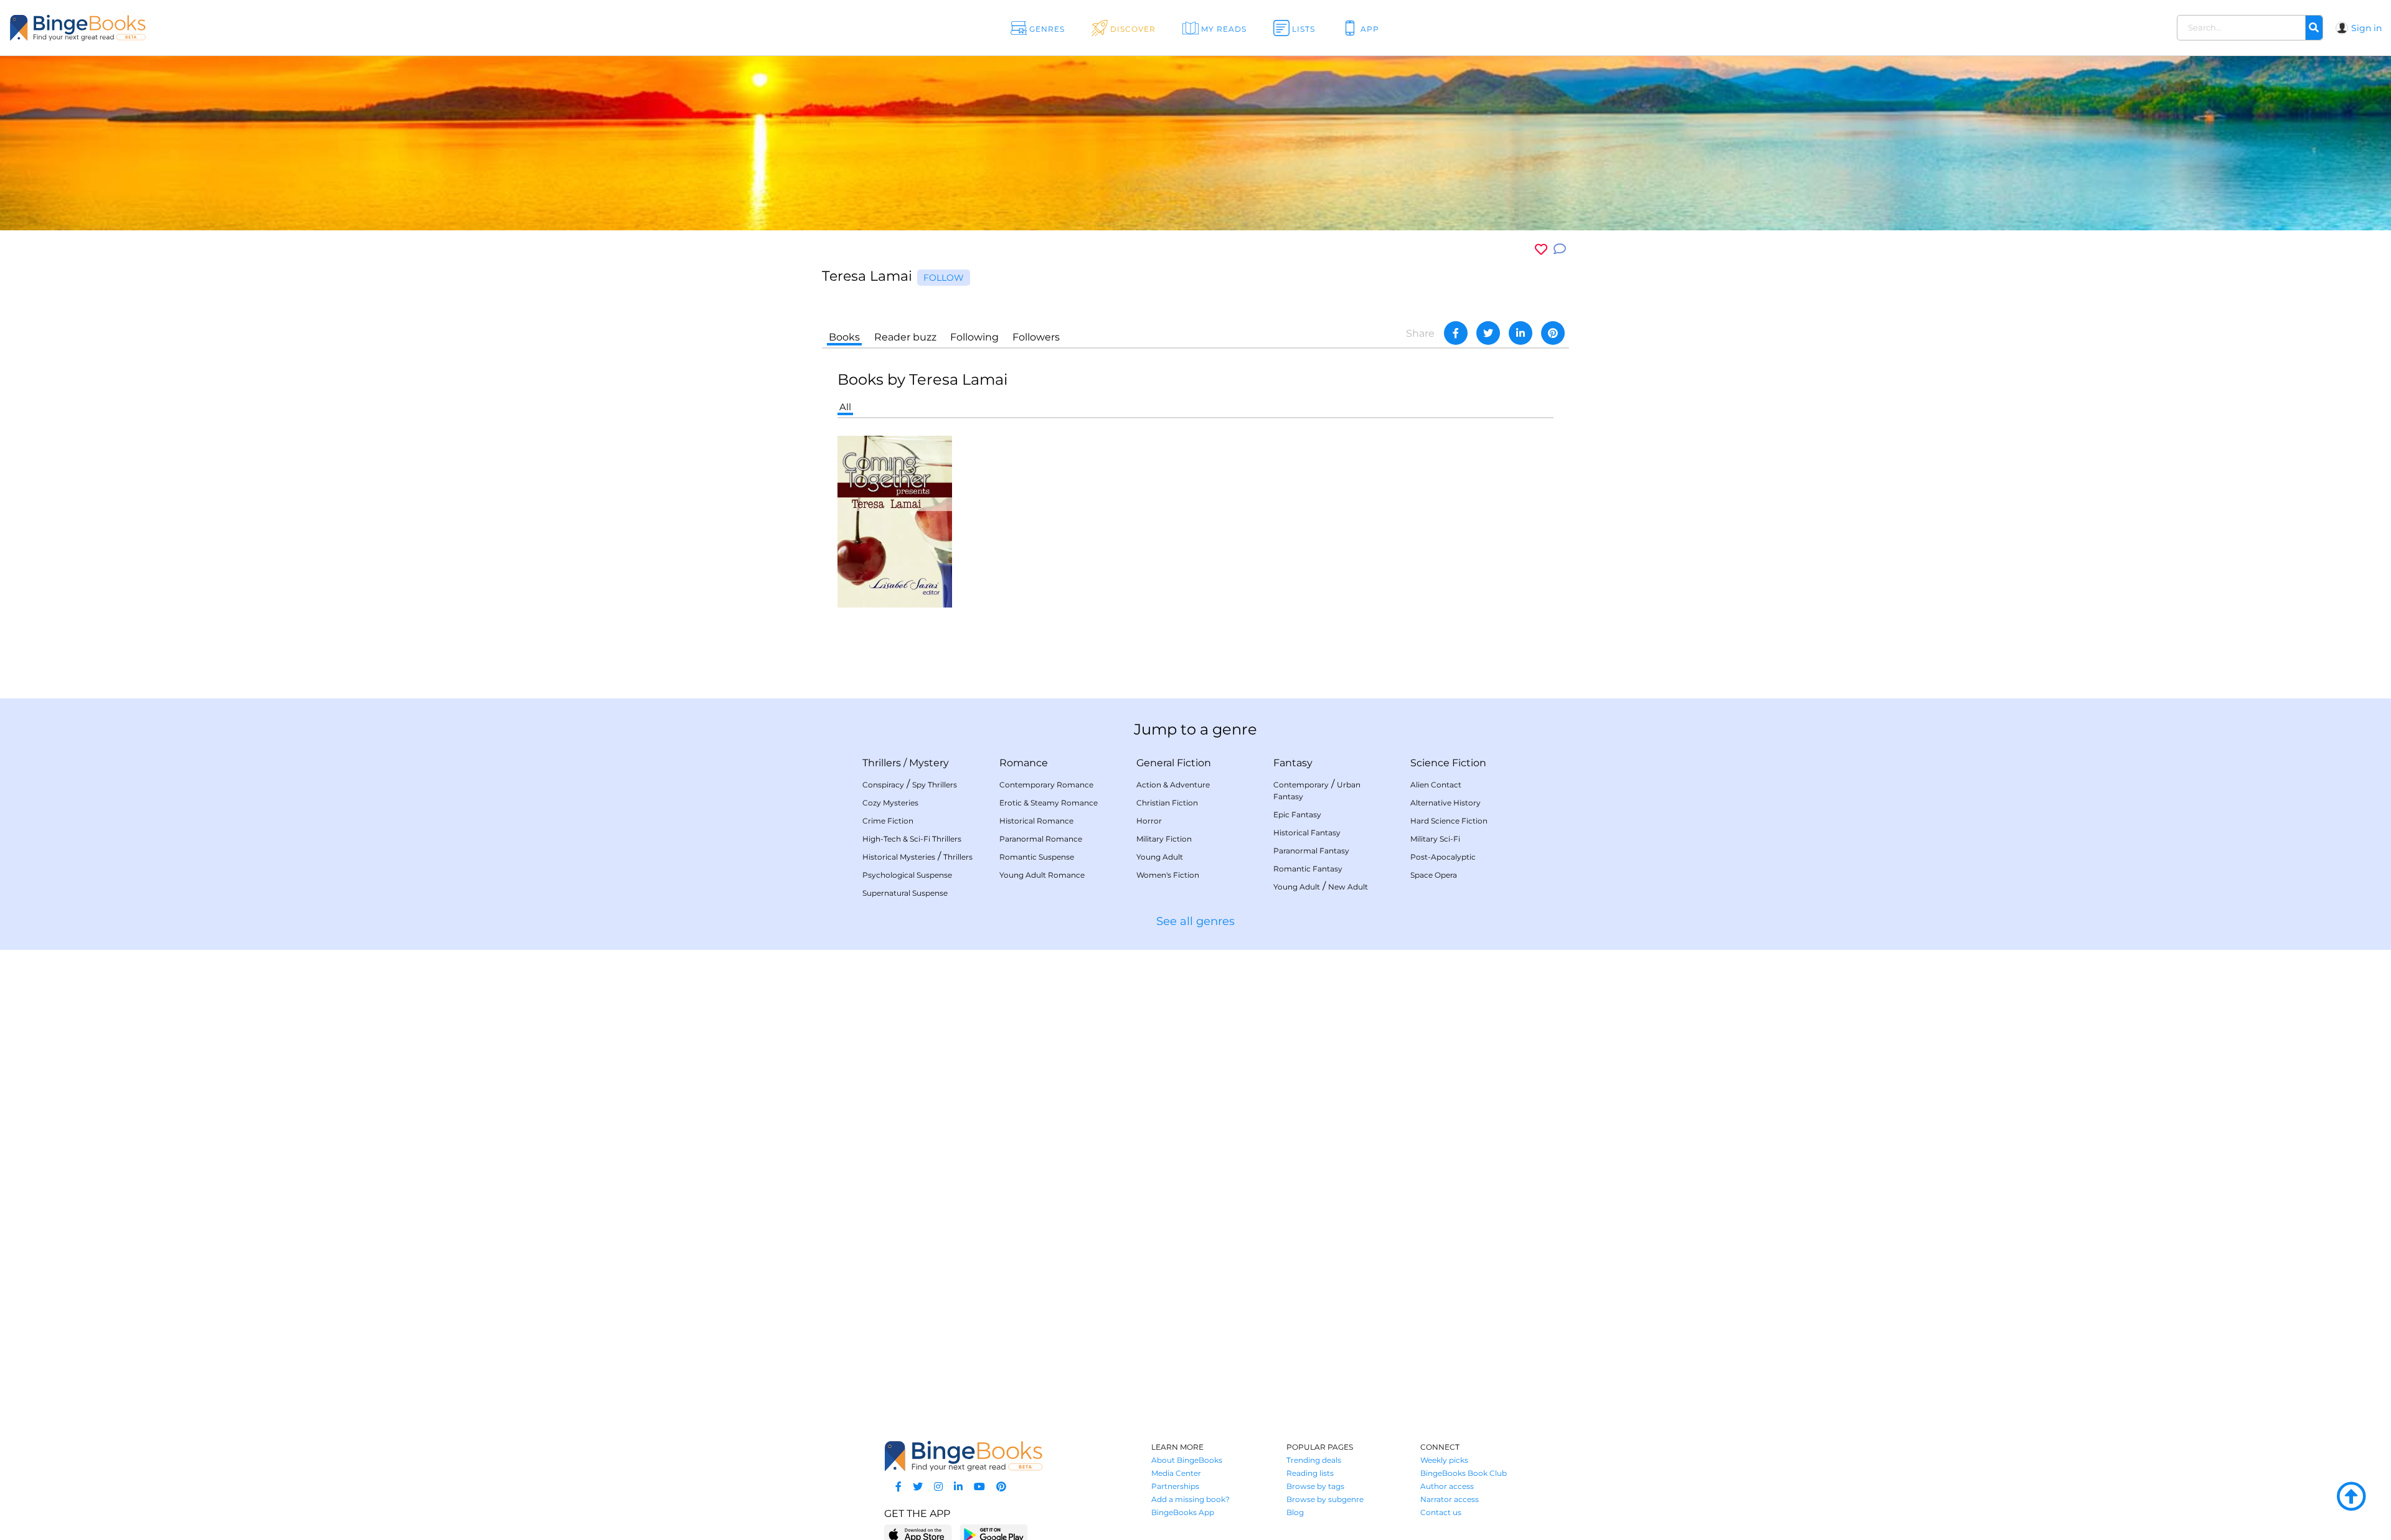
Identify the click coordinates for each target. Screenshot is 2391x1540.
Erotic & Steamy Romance (1049, 803)
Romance (1024, 763)
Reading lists (1310, 1473)
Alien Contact (1436, 785)
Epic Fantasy (1297, 815)
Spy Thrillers (935, 785)
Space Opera (1434, 875)
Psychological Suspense (907, 875)
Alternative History (1445, 803)
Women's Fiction (1168, 875)
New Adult (1348, 887)
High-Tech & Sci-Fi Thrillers (912, 839)
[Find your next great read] (231, 28)
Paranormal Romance (1041, 839)
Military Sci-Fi (1435, 839)
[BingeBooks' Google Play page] (993, 1534)
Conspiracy (883, 785)
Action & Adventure (1173, 785)
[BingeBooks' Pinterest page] (1001, 1487)
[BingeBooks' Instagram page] (938, 1487)
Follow (944, 278)
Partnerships (1175, 1486)
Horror (1149, 821)
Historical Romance (1036, 821)
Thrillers (882, 763)
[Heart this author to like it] (1541, 249)
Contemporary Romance (1046, 785)
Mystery (929, 763)
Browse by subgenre (1325, 1499)
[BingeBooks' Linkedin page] (958, 1487)
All (845, 407)
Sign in (2366, 28)
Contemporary (1301, 785)
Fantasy (1293, 763)
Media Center (1176, 1473)
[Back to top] (2351, 1497)
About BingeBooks (1187, 1460)
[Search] (2314, 28)
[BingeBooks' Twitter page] (918, 1487)
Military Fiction (1164, 839)
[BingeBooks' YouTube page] (979, 1487)
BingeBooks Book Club (1464, 1473)
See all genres (1195, 921)
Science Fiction (1448, 763)
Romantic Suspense (1037, 857)
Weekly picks (1444, 1460)
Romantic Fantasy (1308, 869)
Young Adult (1160, 857)
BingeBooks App (1183, 1512)
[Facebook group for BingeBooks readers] (898, 1487)
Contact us (1441, 1512)
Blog (1295, 1512)
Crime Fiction (888, 821)
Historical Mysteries (899, 857)
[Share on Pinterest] (1553, 333)
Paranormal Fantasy (1311, 851)
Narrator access (1450, 1499)
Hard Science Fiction (1449, 821)
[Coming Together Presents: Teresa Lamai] (895, 521)
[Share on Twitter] (1488, 333)
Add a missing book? (1191, 1499)
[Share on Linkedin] (1521, 333)
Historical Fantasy (1307, 833)
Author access (1447, 1486)
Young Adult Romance (1042, 875)
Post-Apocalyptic (1443, 857)
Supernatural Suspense (905, 893)
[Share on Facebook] (1456, 333)
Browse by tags (1315, 1486)
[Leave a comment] (1560, 249)
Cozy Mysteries (890, 803)
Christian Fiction (1167, 803)
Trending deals (1314, 1460)
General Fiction (1174, 763)
